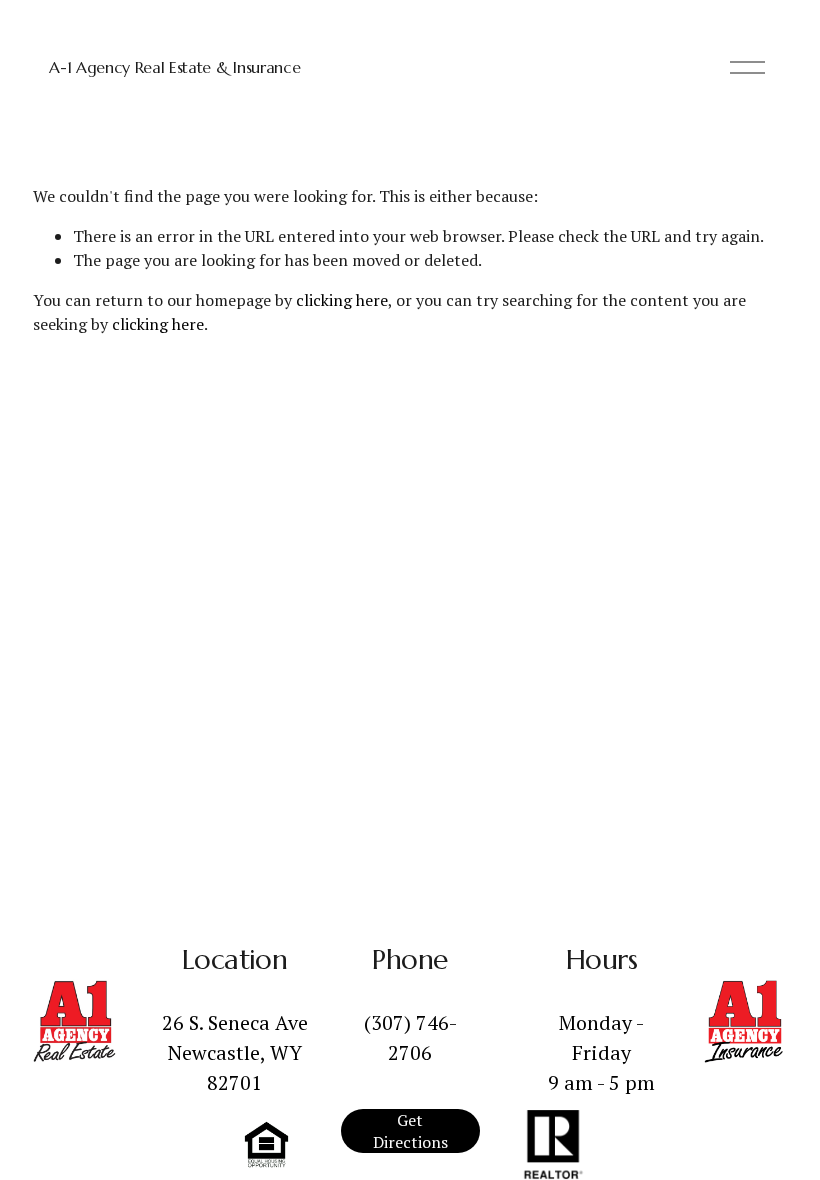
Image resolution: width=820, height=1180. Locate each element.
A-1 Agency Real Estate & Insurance (174, 67)
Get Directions (410, 1131)
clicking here (342, 300)
